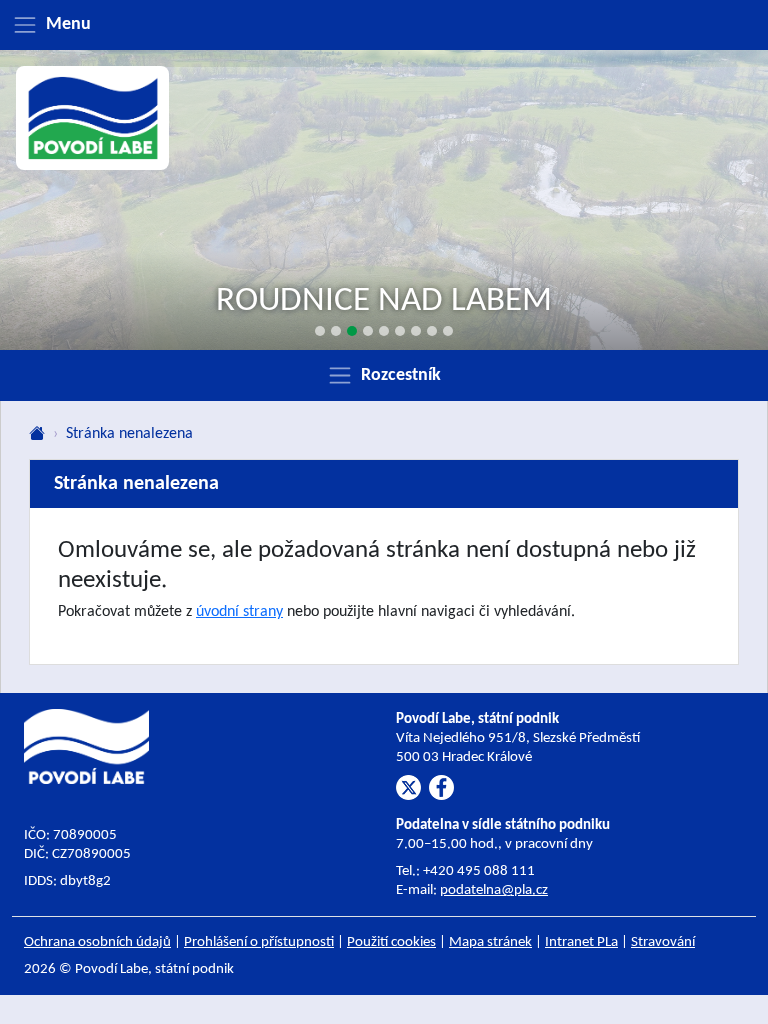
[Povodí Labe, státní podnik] (93, 118)
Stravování (663, 942)
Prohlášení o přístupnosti (259, 942)
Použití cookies (391, 942)
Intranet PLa (581, 942)
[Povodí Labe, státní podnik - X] (408, 787)
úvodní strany (239, 612)
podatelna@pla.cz (494, 890)
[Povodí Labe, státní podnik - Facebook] (441, 787)
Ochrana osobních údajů (97, 942)
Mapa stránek (490, 942)
